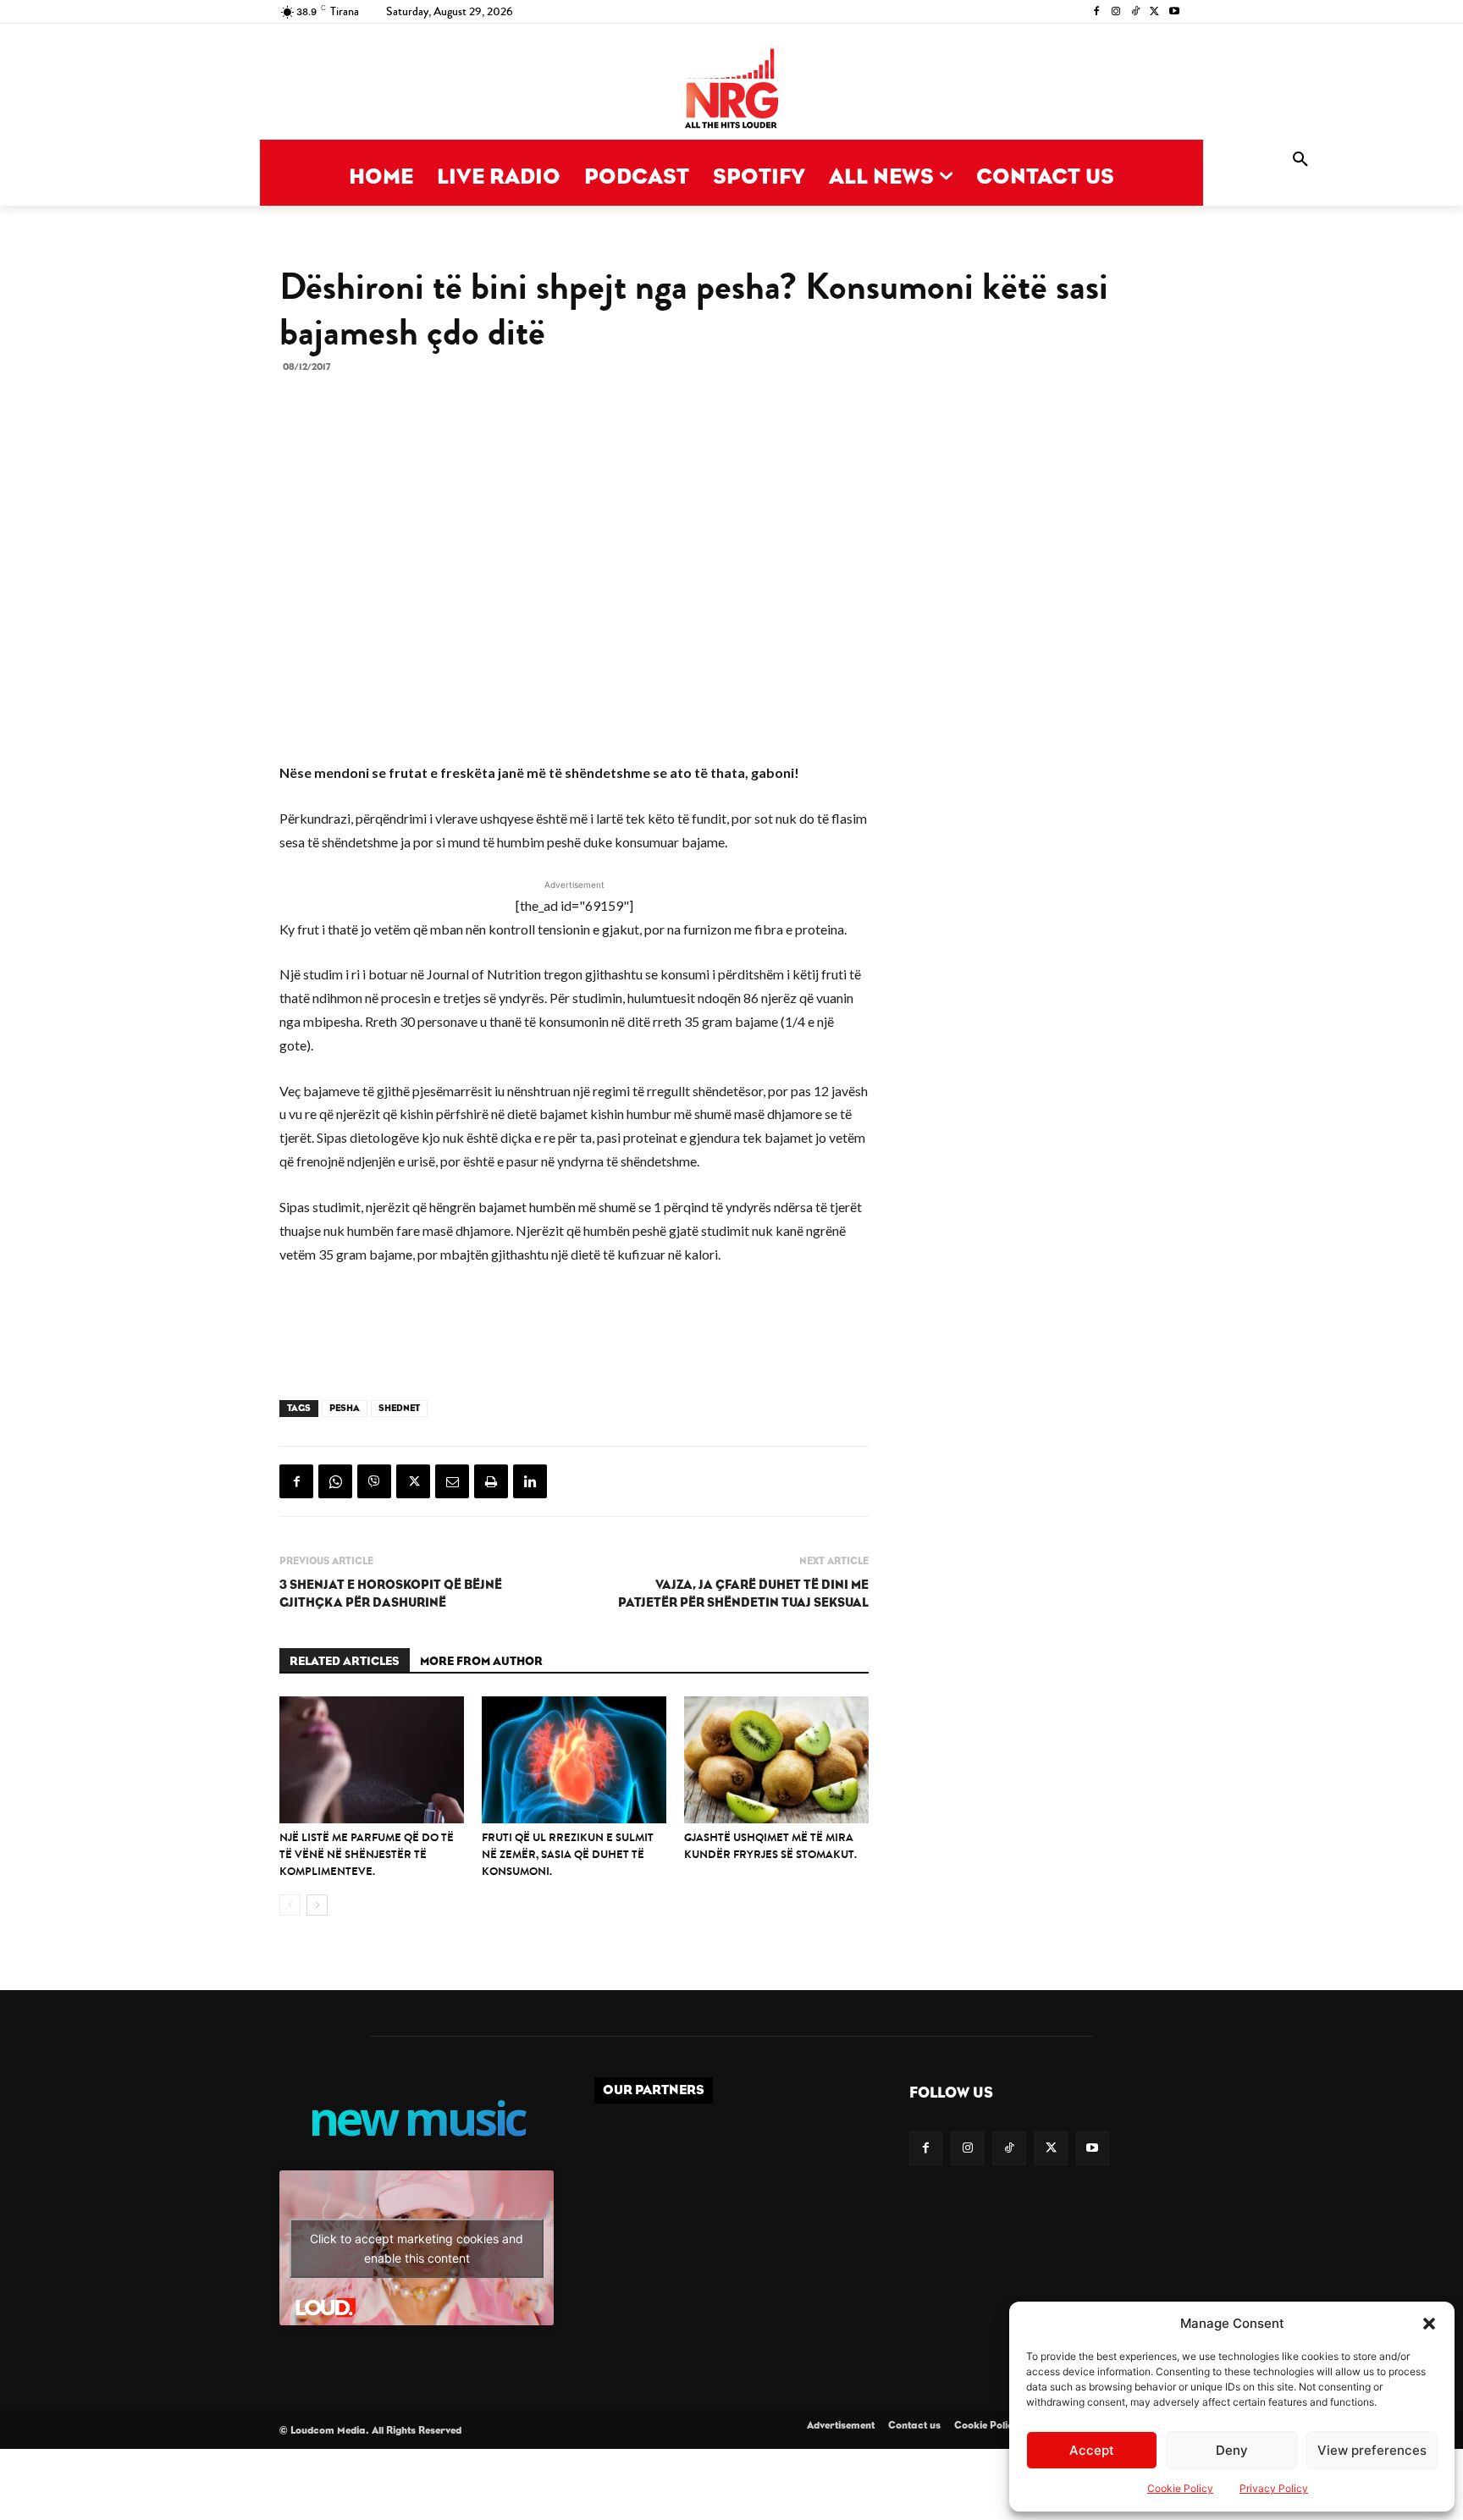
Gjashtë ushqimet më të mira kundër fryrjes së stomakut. (770, 1846)
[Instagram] (1116, 12)
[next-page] (317, 1905)
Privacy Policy (1274, 2488)
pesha (345, 1408)
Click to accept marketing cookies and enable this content (417, 2248)
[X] (1154, 12)
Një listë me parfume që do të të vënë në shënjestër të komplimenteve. (367, 1854)
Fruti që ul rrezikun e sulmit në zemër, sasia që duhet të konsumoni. (568, 1854)
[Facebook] (1097, 12)
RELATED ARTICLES (345, 1662)
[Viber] (374, 1481)
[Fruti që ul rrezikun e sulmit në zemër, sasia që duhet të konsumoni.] (574, 1760)
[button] (1429, 2324)
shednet (399, 1408)
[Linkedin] (530, 1481)
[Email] (452, 1481)
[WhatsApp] (335, 1481)
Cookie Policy (1180, 2488)
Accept (1092, 2450)
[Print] (491, 1481)
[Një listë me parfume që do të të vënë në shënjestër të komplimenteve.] (372, 1760)
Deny (1232, 2450)
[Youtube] (1174, 12)
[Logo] (731, 90)
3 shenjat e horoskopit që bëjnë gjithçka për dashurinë (391, 1594)
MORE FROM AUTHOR (481, 1662)
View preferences (1372, 2450)
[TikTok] (1136, 12)
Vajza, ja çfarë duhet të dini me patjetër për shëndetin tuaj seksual (743, 1594)
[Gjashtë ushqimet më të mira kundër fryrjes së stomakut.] (776, 1760)
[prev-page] (290, 1905)
